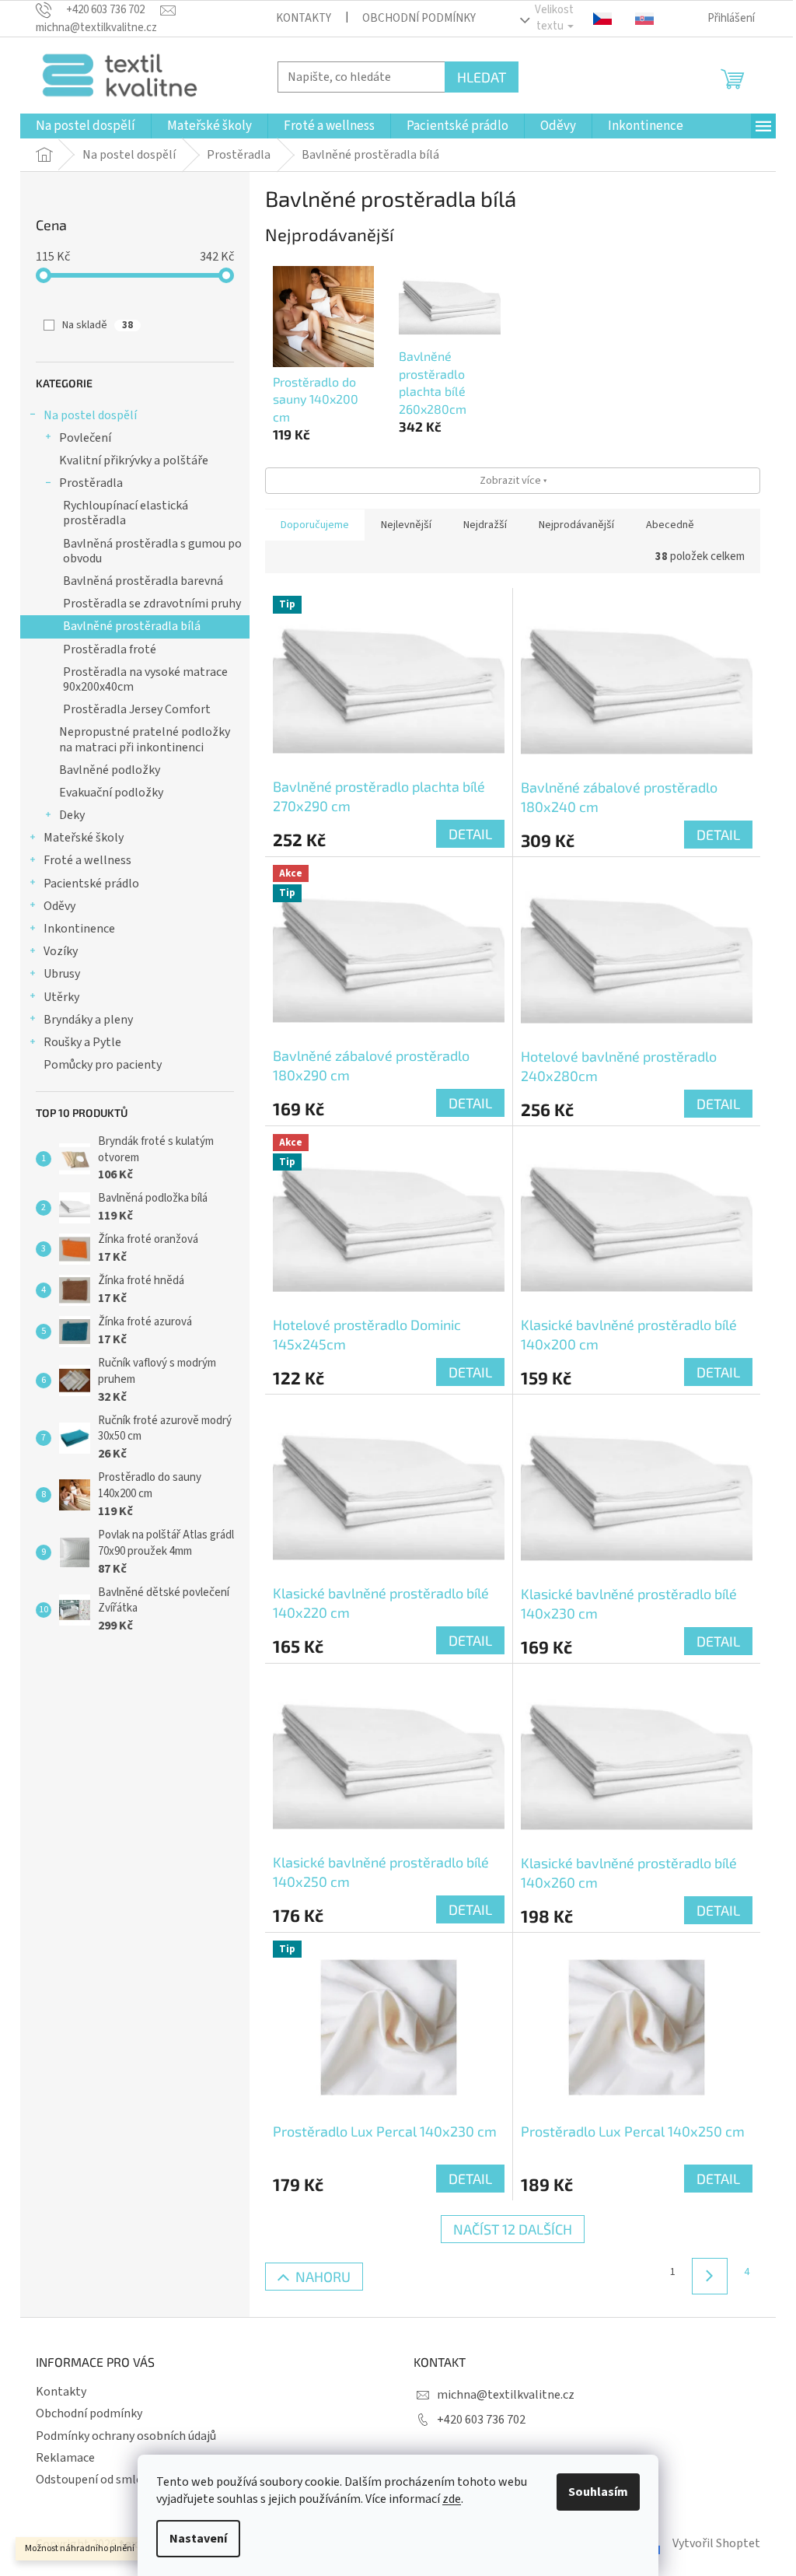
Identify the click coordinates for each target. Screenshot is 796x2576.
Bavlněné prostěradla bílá (132, 626)
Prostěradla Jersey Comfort (137, 709)
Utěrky (61, 997)
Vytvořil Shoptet (716, 2543)
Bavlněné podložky (110, 770)
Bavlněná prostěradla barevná (143, 581)
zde (452, 2499)
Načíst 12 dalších (513, 2229)
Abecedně (670, 525)
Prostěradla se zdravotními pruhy (152, 604)
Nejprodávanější (576, 525)
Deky (72, 815)
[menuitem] (86, 126)
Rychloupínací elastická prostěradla (126, 513)
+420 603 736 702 (481, 2420)
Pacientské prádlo (91, 884)
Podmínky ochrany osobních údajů (126, 2436)
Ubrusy (62, 974)
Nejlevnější (406, 525)
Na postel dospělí (90, 415)
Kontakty (304, 18)
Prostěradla (91, 483)
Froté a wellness (87, 860)
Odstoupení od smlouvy (98, 2480)
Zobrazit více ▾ (513, 480)
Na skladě (98, 325)
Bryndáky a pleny (88, 1020)
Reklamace (65, 2458)
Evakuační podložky (111, 793)
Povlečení (85, 438)
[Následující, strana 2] (710, 2276)
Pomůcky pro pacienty (103, 1065)
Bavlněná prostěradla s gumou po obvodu (152, 551)
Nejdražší (485, 525)
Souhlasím (598, 2492)
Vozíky (61, 951)
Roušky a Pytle (82, 1042)
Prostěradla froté (110, 649)
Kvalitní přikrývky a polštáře (134, 460)
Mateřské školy (84, 838)
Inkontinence (79, 929)
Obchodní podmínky (419, 18)
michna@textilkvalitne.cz (506, 2395)
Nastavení (198, 2539)
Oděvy (59, 906)
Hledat (482, 77)
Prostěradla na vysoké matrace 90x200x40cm (145, 679)
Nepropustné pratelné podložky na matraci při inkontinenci (145, 739)
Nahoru (323, 2277)
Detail (470, 834)
